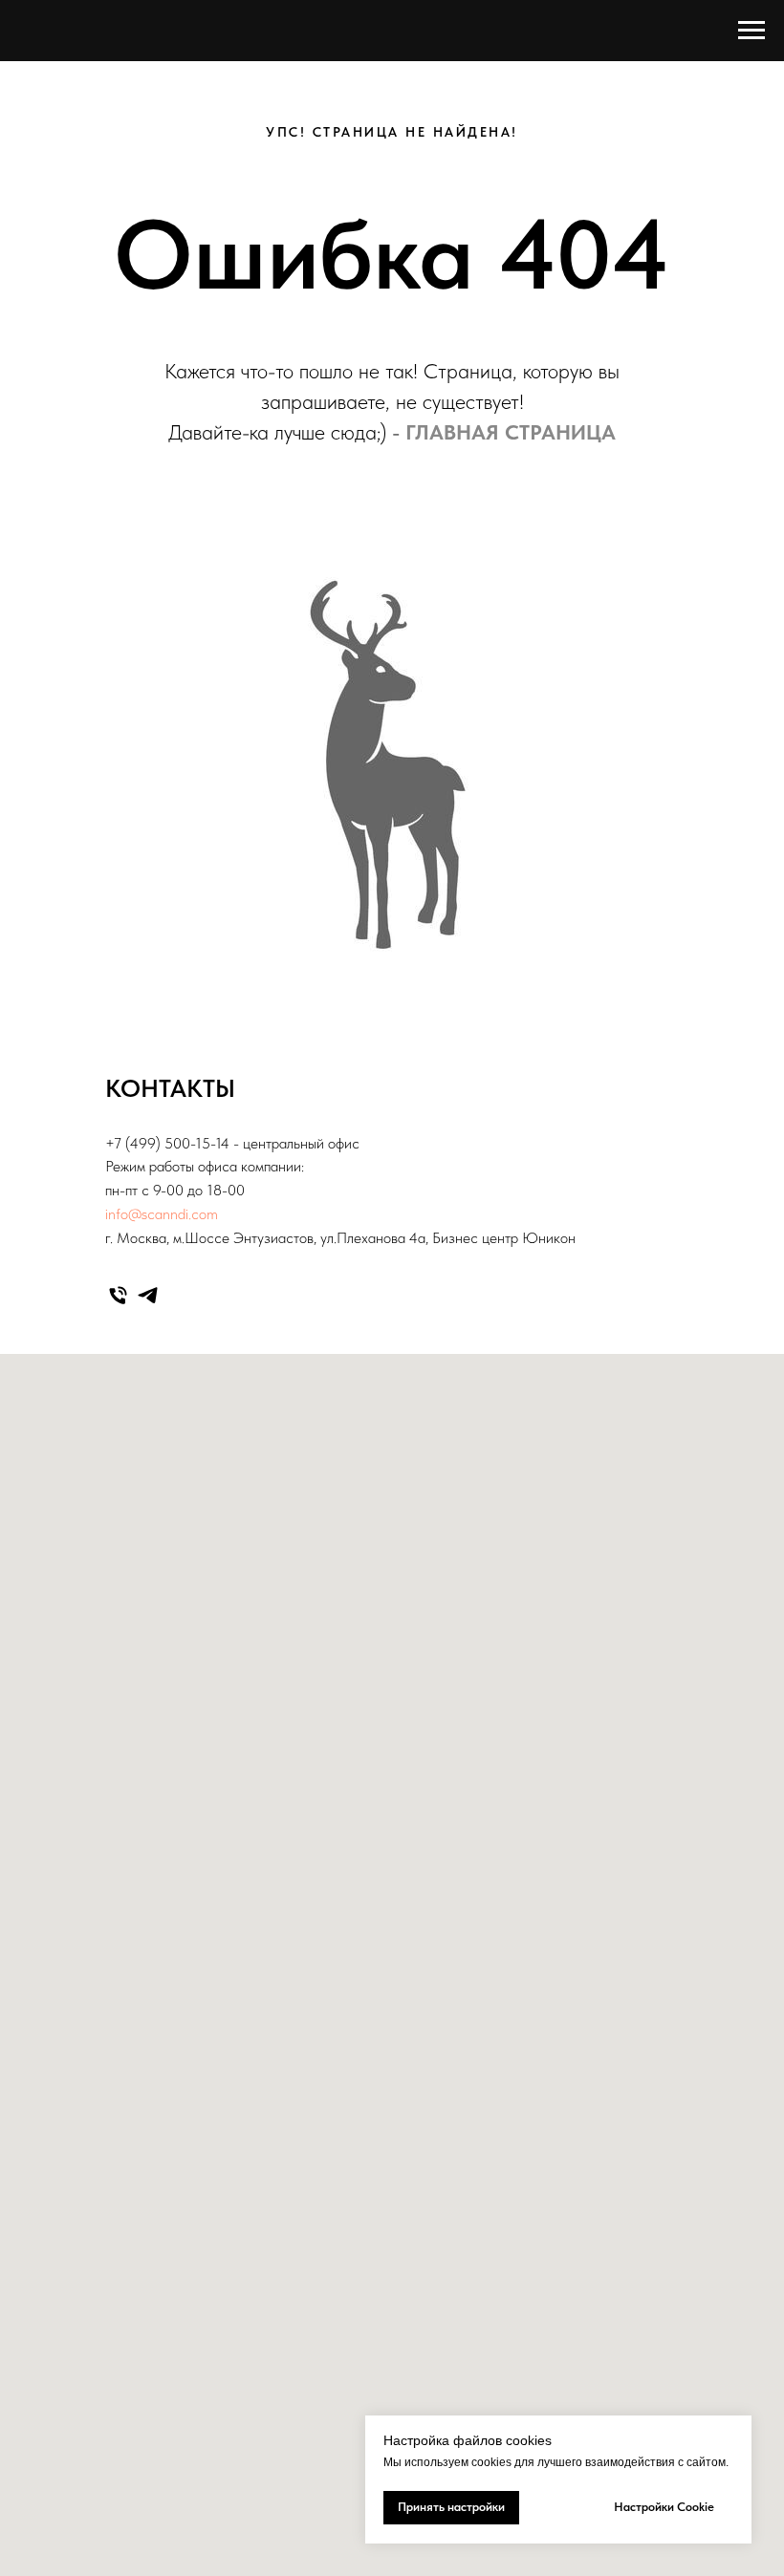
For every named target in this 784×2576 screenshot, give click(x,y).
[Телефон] (118, 1295)
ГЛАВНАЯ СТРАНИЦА (511, 432)
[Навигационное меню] (751, 31)
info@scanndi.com (162, 1214)
